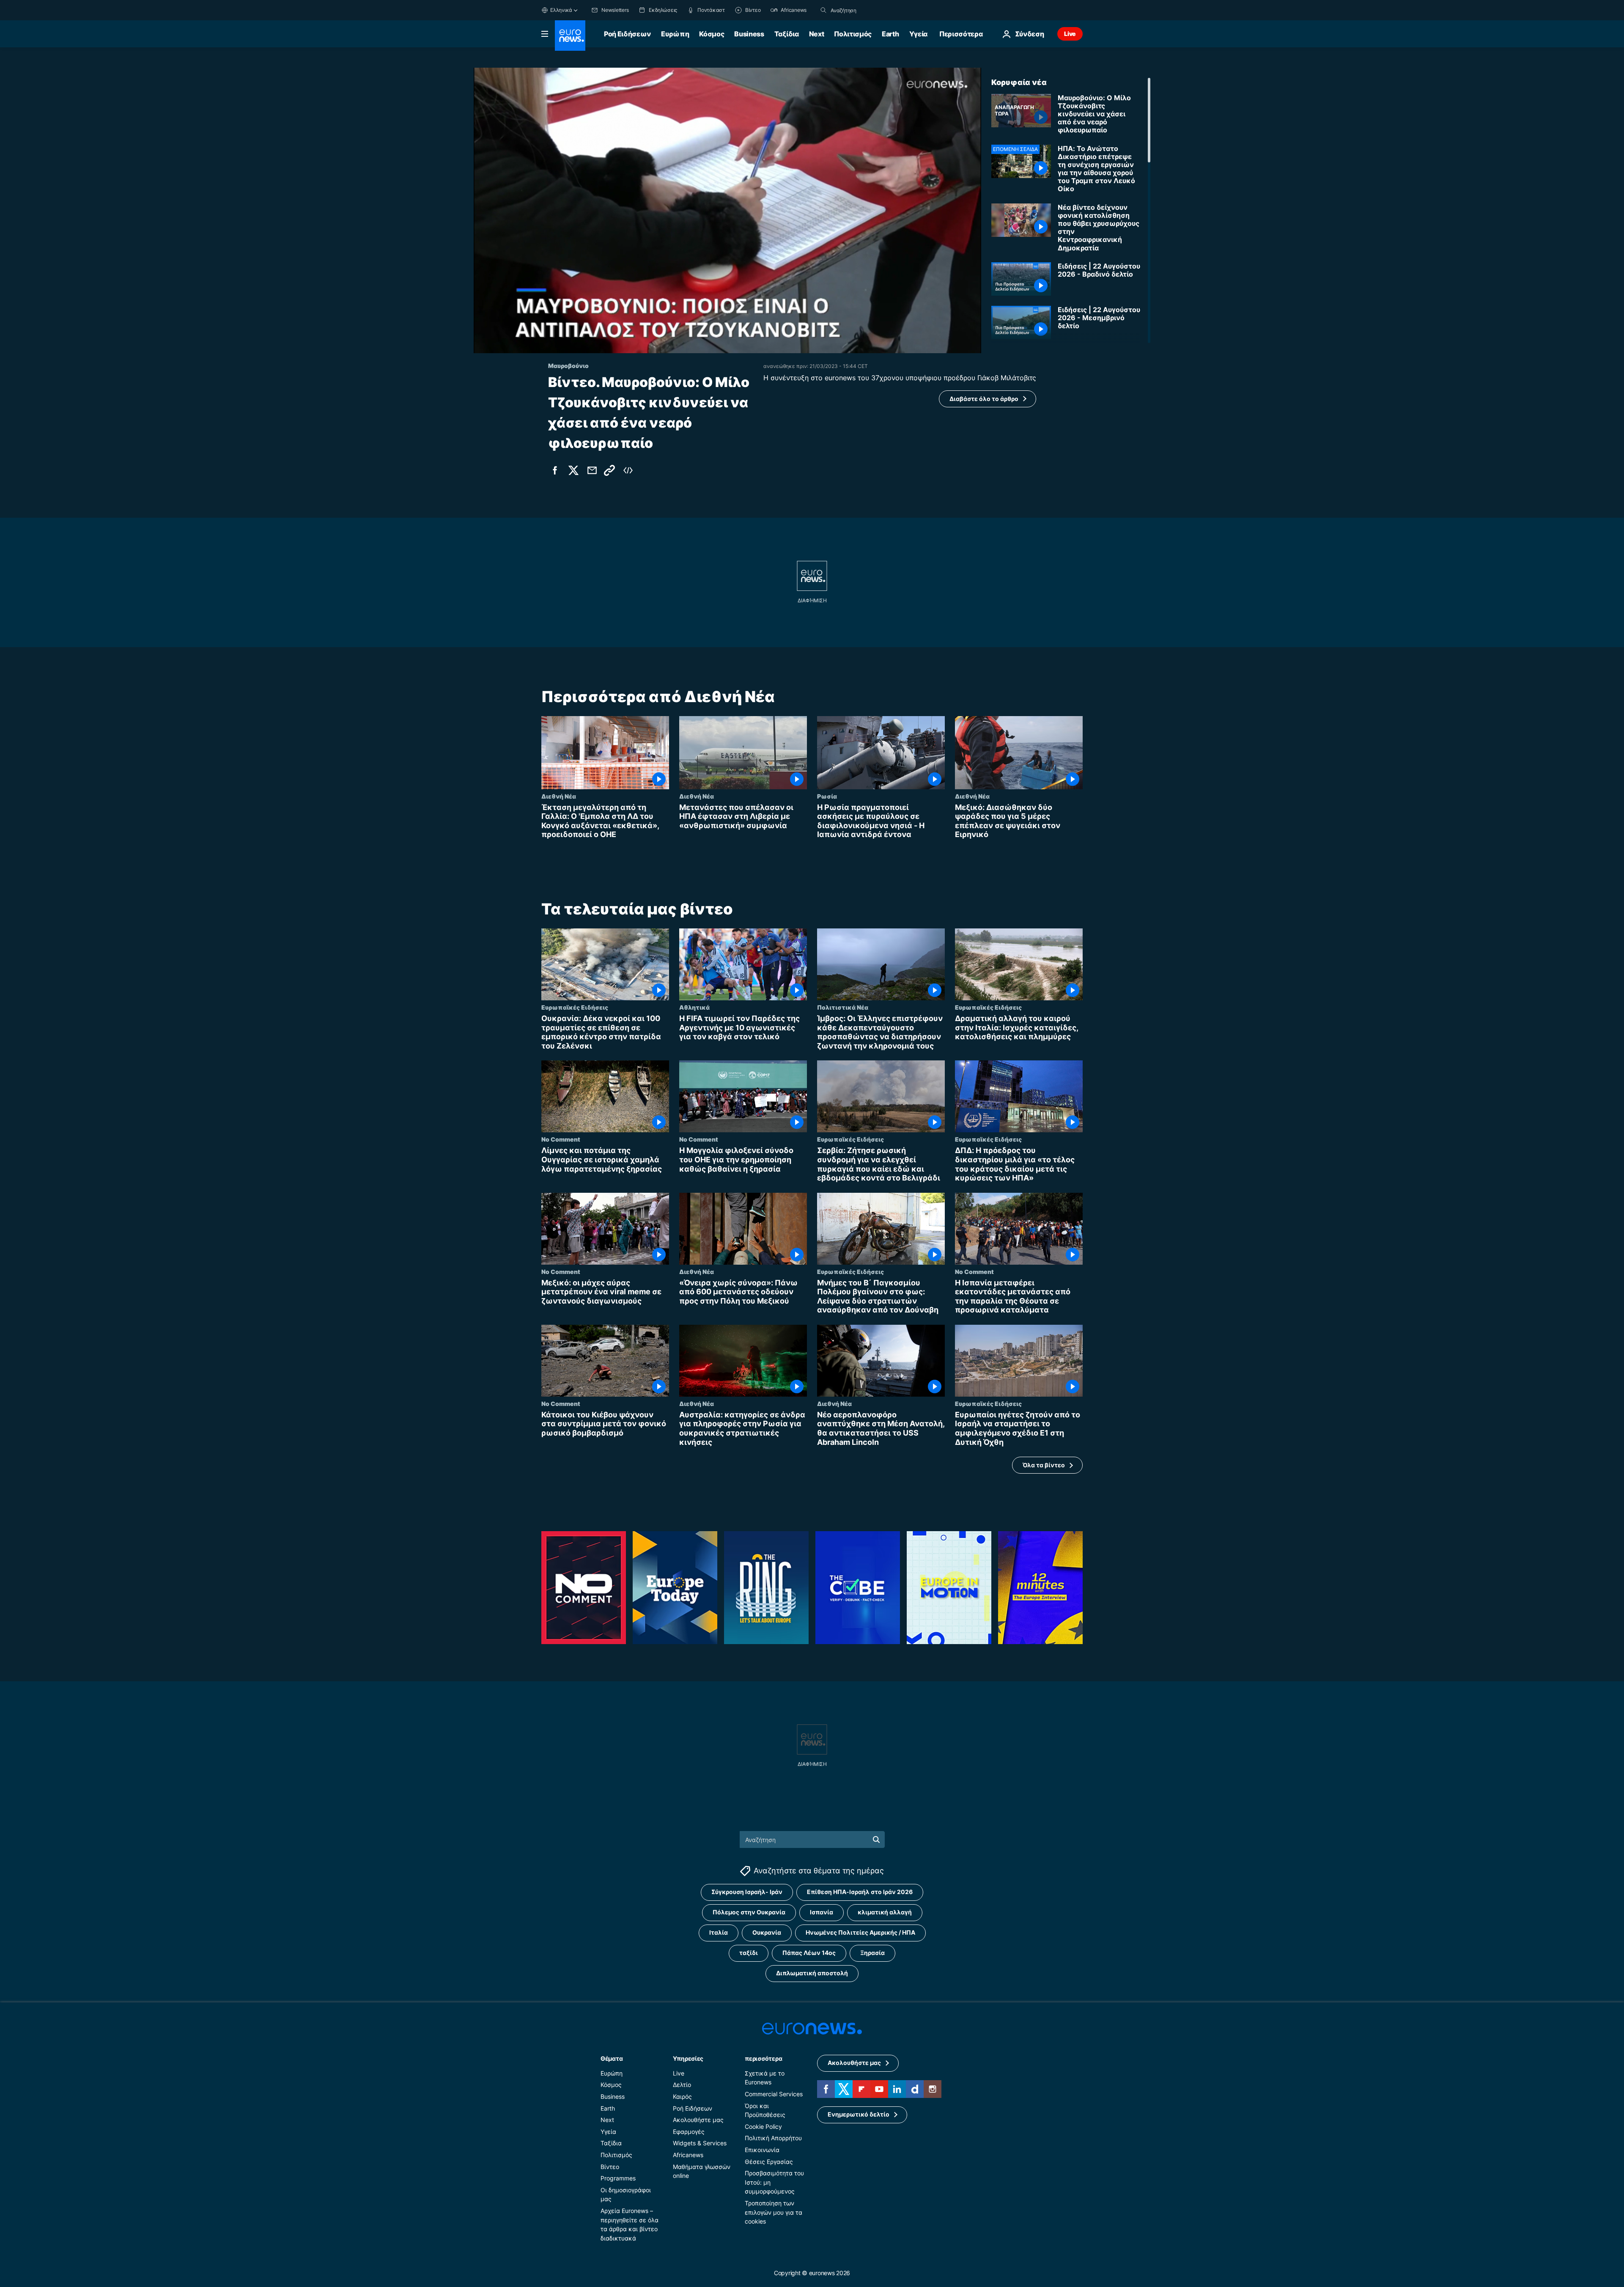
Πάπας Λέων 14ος (809, 1953)
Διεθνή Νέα (559, 796)
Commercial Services (774, 2094)
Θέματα (612, 2058)
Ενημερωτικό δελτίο (859, 2114)
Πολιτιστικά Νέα (843, 1007)
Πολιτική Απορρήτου (773, 2138)
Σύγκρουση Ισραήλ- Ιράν (747, 1892)
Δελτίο (682, 2085)
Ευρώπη (675, 34)
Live (1070, 34)
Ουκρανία (767, 1932)
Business (749, 34)
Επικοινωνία (762, 2150)
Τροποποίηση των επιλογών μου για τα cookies (774, 2212)
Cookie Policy (763, 2126)
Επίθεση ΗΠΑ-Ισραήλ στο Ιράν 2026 (860, 1892)
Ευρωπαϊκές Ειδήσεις (575, 1007)
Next (817, 34)
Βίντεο (610, 2166)
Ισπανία (822, 1912)
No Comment (561, 1139)
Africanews (688, 2155)
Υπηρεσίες (688, 2058)
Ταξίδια (787, 34)
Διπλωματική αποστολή (812, 1973)
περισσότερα (763, 2058)
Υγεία (918, 34)
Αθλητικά (694, 1007)
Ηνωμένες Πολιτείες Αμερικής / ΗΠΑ (860, 1932)
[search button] (823, 10)
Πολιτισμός (853, 34)
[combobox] (866, 10)
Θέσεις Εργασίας (769, 2161)
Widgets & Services (700, 2143)
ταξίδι (749, 1953)
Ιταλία (719, 1932)
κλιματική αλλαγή (885, 1912)
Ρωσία (827, 796)
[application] (727, 210)
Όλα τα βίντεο (1044, 1465)
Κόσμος (712, 34)
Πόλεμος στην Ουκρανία (749, 1912)
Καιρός (682, 2096)
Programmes (618, 2178)
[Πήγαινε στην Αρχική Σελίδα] (570, 36)
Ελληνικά (561, 10)
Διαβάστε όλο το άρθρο (984, 399)
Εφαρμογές (689, 2132)
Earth (890, 34)
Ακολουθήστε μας (698, 2120)
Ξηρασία (872, 1953)
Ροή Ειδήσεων (627, 34)
